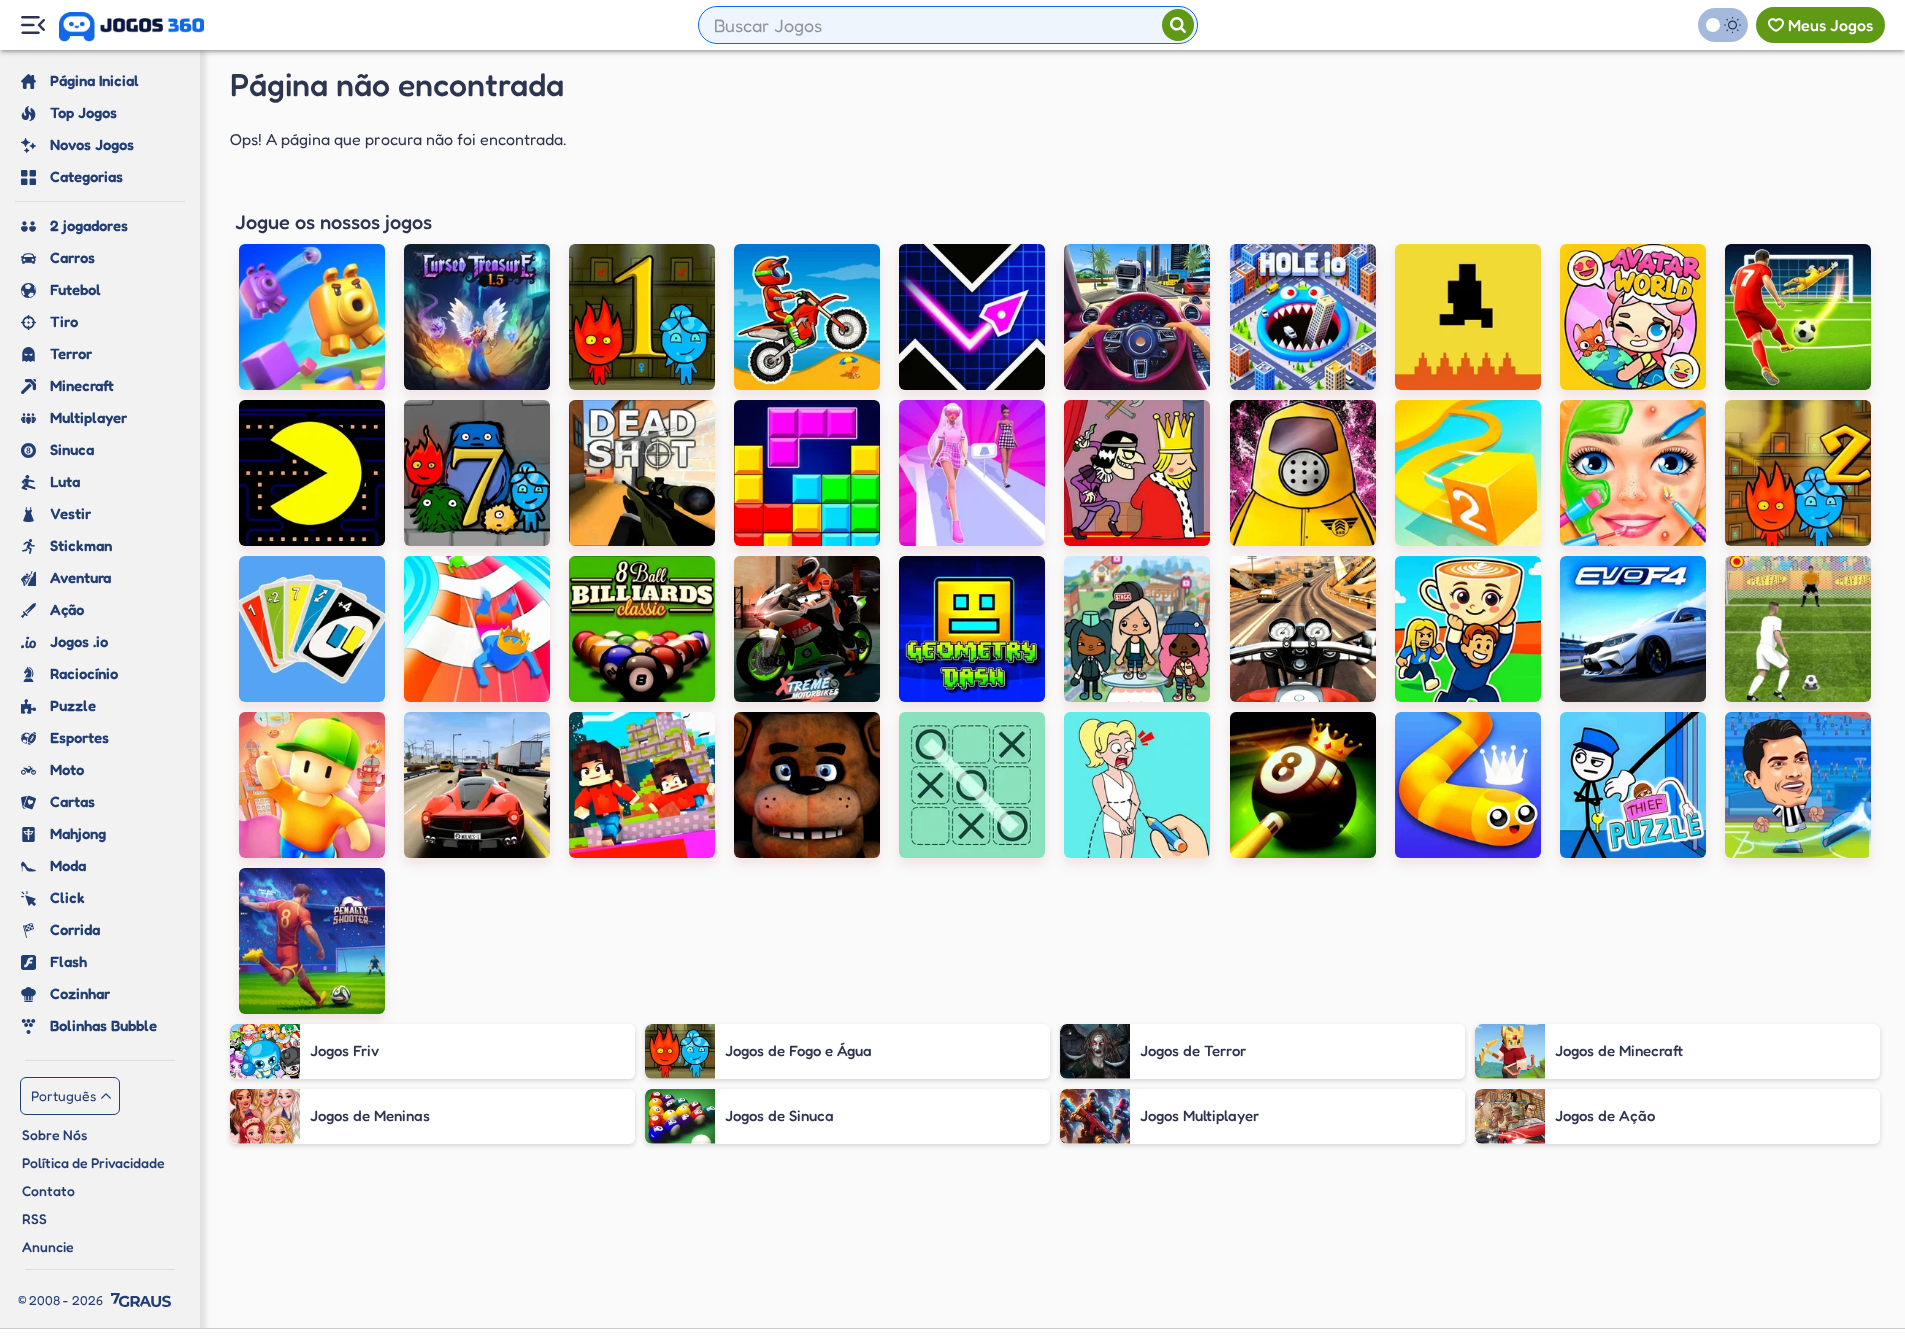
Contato (48, 1190)
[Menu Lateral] (32, 25)
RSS (34, 1218)
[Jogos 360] (131, 27)
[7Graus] (141, 1300)
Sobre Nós (54, 1134)
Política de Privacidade (93, 1162)
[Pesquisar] (1178, 25)
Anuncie (48, 1246)
